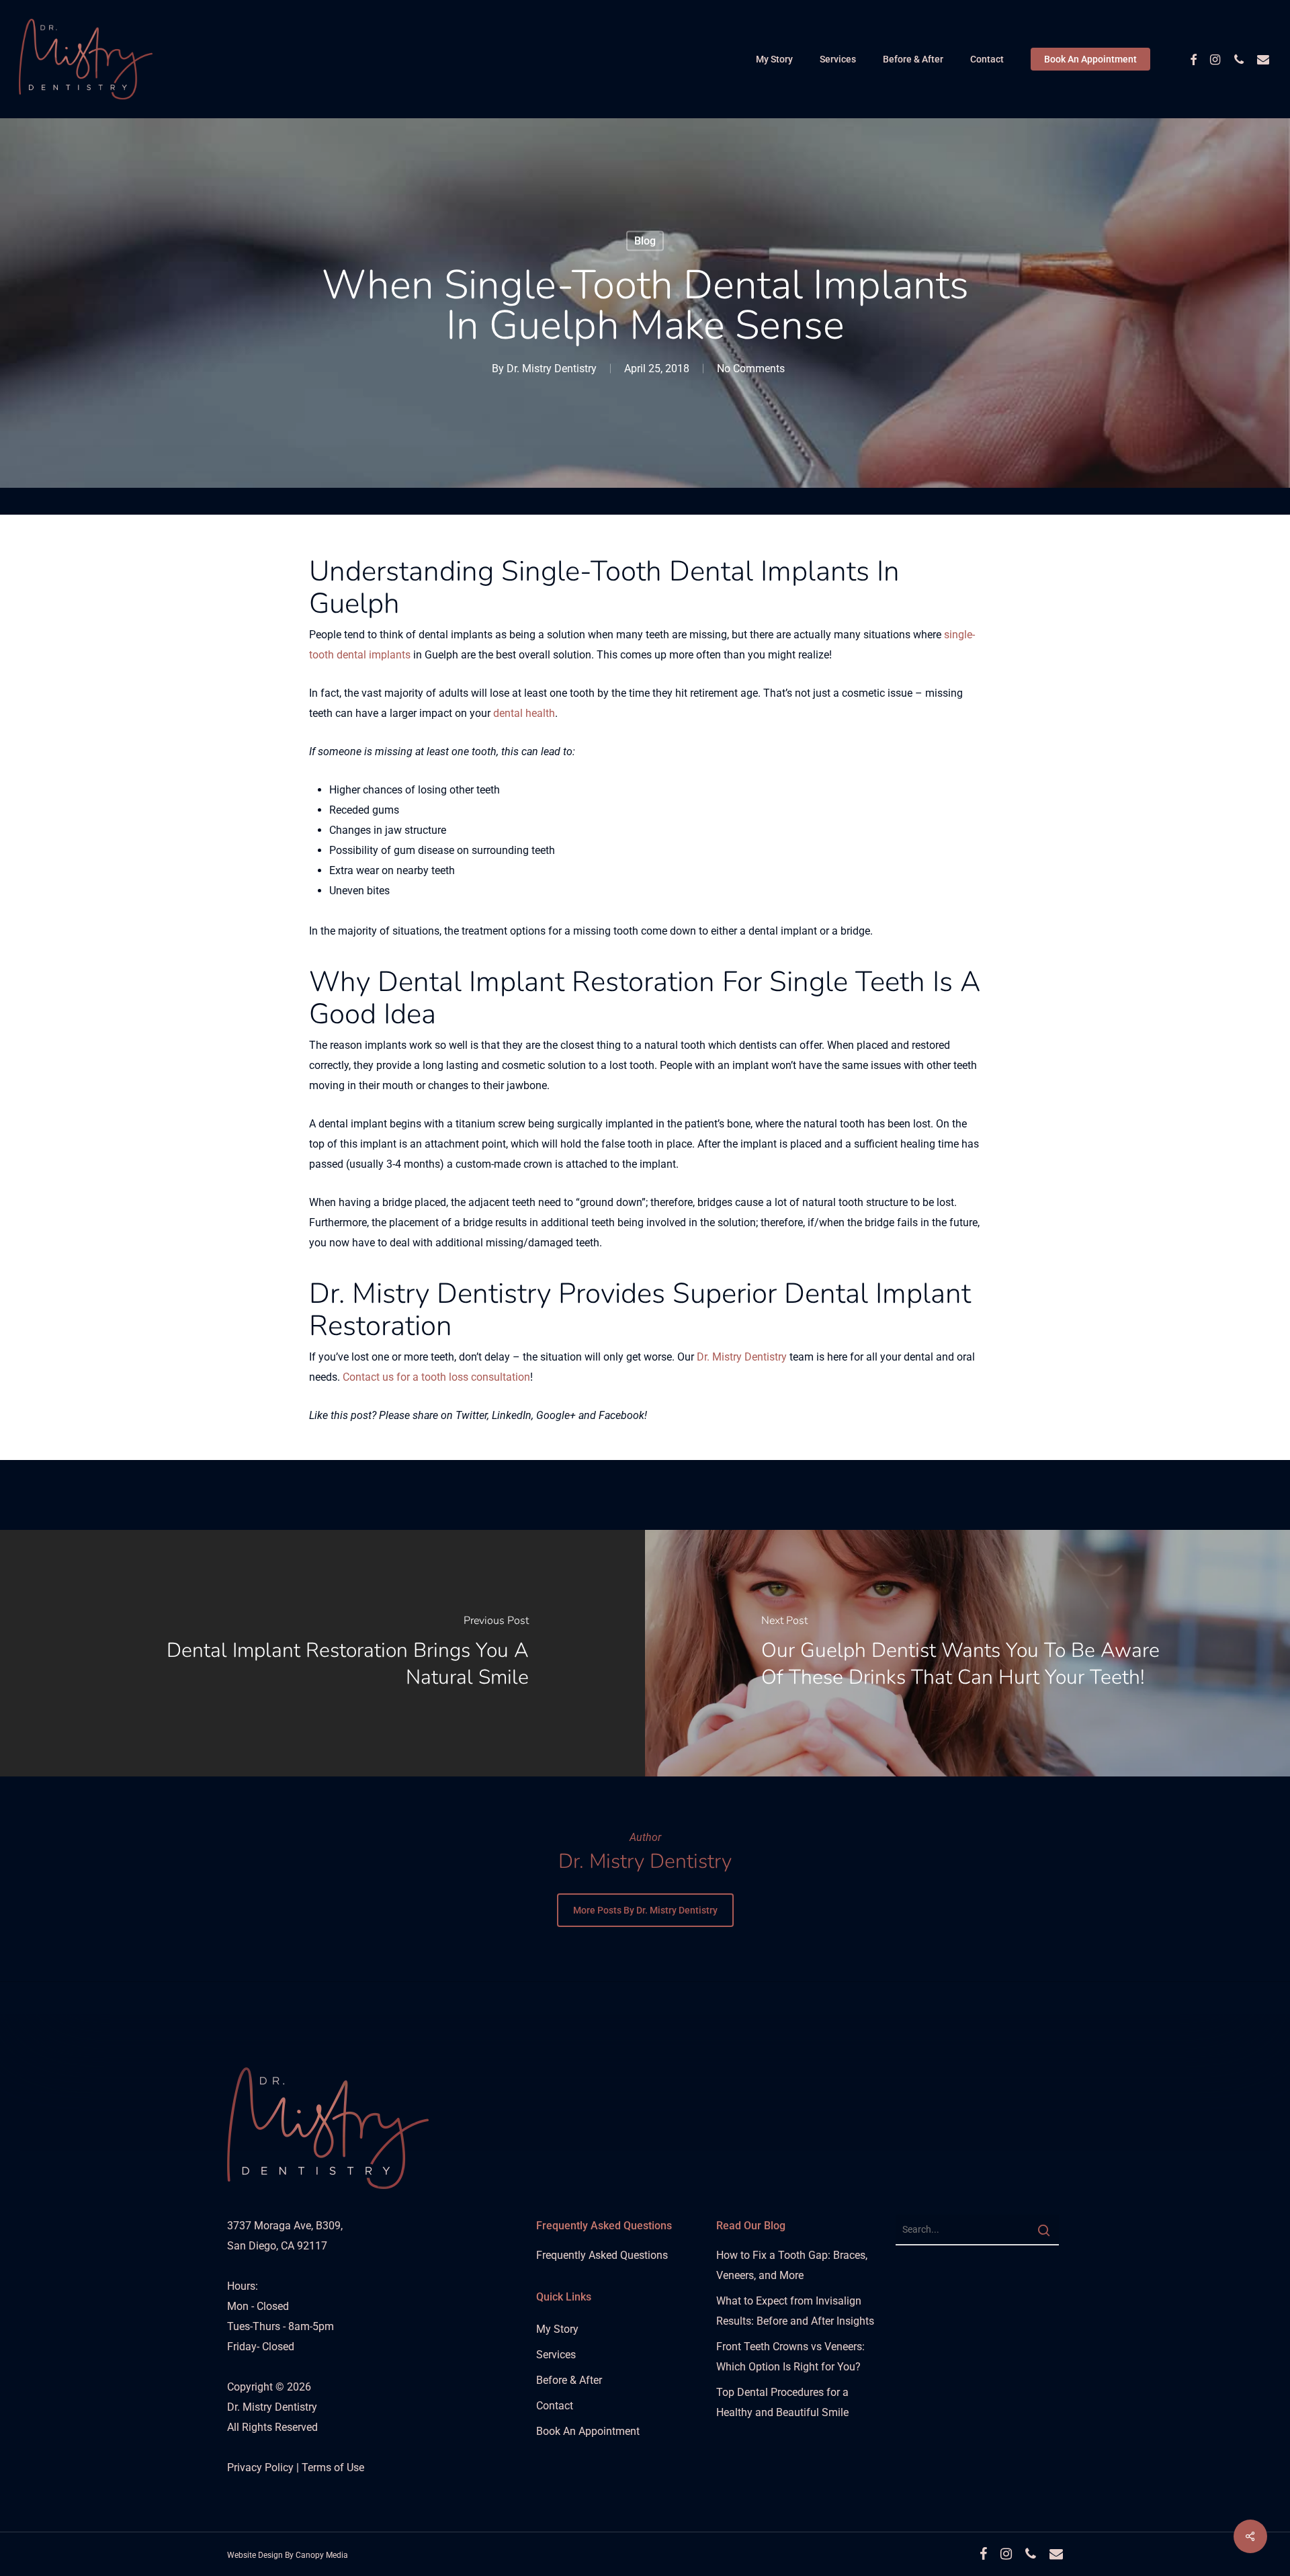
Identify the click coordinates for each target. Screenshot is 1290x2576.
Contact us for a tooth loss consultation (436, 1377)
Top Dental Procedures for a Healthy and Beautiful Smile (782, 2402)
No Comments (751, 369)
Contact (555, 2406)
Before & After (569, 2380)
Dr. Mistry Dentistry (552, 369)
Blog (645, 241)
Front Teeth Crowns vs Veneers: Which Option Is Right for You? (790, 2357)
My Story (557, 2329)
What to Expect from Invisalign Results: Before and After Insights (795, 2311)
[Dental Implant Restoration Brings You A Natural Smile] (322, 1653)
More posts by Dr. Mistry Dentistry (645, 1910)
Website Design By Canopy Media (288, 2555)
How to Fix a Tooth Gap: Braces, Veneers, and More (792, 2265)
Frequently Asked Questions (602, 2255)
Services (556, 2355)
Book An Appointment (588, 2431)
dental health (524, 713)
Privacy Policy (262, 2467)
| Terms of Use (330, 2467)
